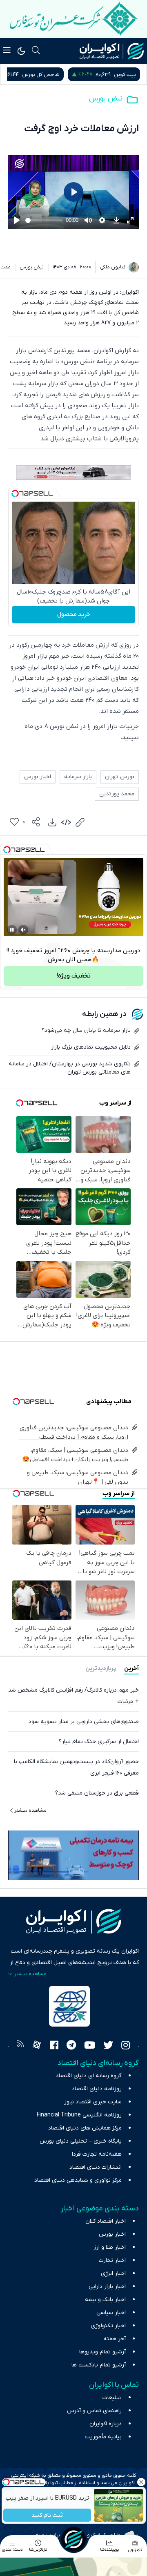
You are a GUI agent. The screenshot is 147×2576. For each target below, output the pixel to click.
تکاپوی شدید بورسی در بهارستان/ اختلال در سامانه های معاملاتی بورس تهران (70, 1068)
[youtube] (90, 2046)
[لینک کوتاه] (80, 822)
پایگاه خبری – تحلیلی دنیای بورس (81, 2141)
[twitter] (108, 2046)
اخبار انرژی (113, 2274)
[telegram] (71, 2046)
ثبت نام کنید (47, 2515)
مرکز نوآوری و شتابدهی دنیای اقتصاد (78, 2180)
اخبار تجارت (112, 2260)
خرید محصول (74, 614)
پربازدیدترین (101, 1669)
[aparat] (37, 2046)
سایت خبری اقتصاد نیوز (93, 2102)
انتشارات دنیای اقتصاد (96, 2167)
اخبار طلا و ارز (110, 2247)
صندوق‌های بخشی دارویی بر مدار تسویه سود (84, 1722)
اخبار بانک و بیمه (105, 2300)
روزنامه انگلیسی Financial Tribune (79, 2115)
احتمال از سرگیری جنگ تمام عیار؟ (99, 1742)
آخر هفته (115, 2339)
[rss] (20, 2046)
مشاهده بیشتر (30, 1810)
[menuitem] (52, 822)
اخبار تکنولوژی (108, 2326)
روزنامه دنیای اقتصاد (97, 2089)
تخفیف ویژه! (73, 976)
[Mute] (23, 930)
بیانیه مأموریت (103, 2437)
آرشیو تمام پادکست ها (99, 2365)
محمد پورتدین (117, 794)
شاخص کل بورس (117, 75)
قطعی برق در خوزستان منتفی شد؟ (97, 1793)
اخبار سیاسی (111, 2313)
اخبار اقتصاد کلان (106, 2221)
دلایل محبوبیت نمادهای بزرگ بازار (91, 1047)
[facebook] (54, 2046)
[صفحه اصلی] (73, 2539)
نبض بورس (106, 99)
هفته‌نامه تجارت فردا (97, 2154)
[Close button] (141, 2482)
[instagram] (126, 2046)
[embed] (66, 822)
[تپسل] (15, 493)
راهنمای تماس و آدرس (94, 2411)
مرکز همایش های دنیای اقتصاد (85, 2128)
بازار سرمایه (78, 777)
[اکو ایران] (112, 51)
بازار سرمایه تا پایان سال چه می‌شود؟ (86, 1030)
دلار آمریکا (24, 75)
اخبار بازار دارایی (107, 2287)
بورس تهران (120, 777)
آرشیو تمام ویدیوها (102, 2352)
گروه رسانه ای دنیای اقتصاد (89, 2076)
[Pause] (12, 930)
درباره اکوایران (106, 2424)
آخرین (131, 1669)
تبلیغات (112, 2398)
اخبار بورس (38, 777)
